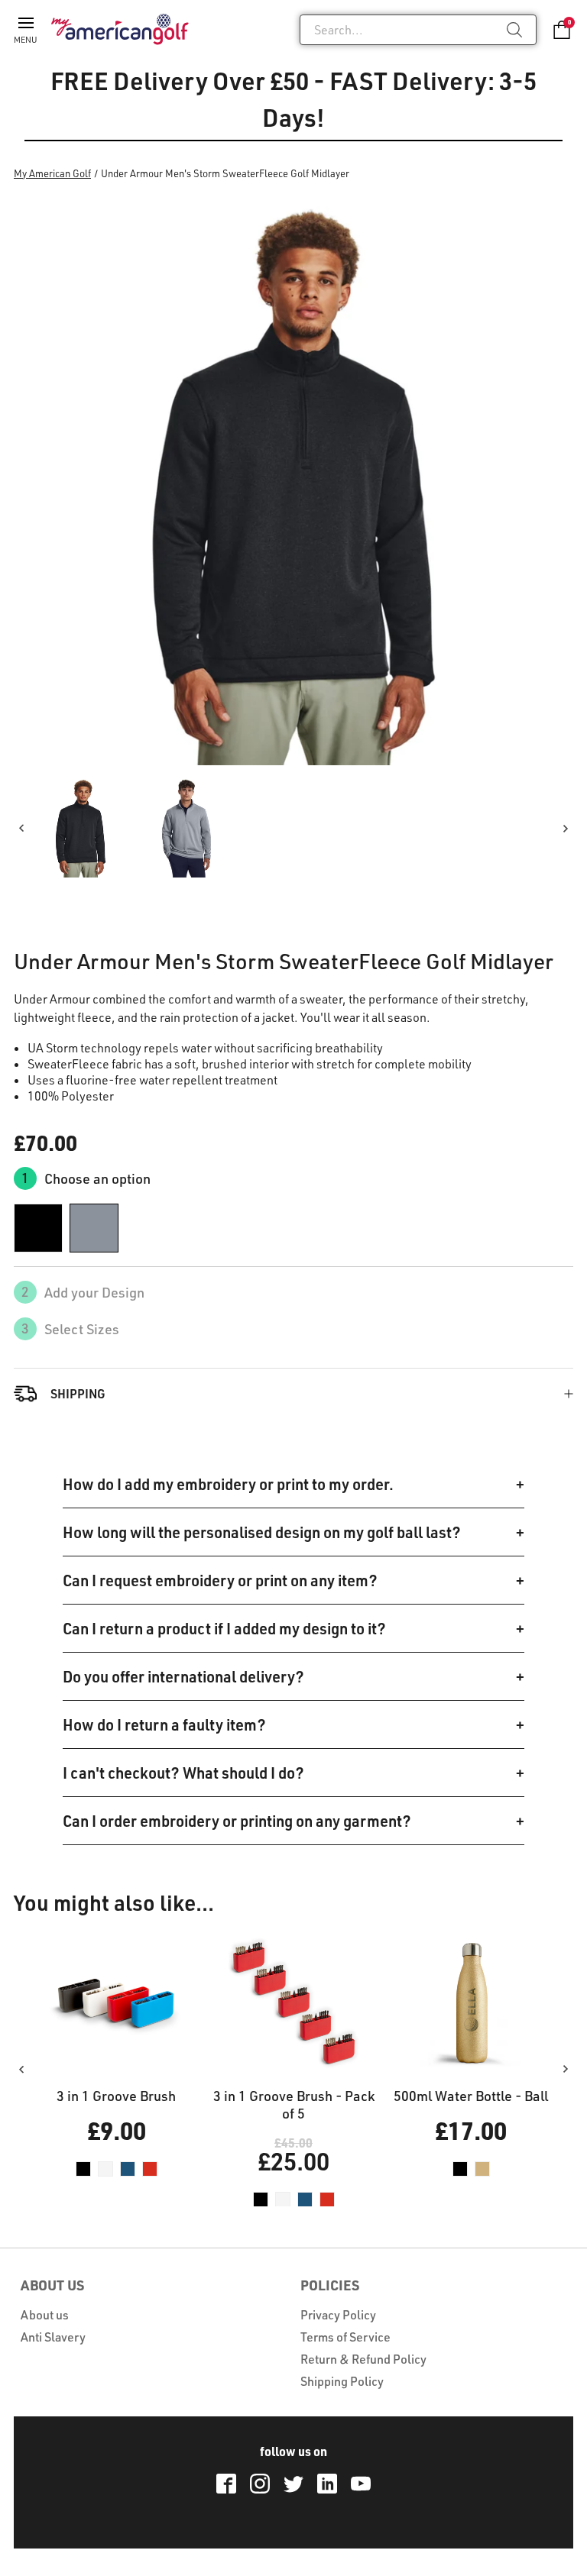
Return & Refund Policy (363, 2359)
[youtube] (361, 2484)
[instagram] (260, 2484)
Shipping (78, 1393)
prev (21, 828)
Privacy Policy (338, 2315)
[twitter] (293, 2484)
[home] (120, 29)
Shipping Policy (342, 2381)
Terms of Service (345, 2337)
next (566, 828)
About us (45, 2315)
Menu (26, 40)
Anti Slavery (53, 2337)
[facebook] (226, 2484)
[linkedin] (327, 2484)
